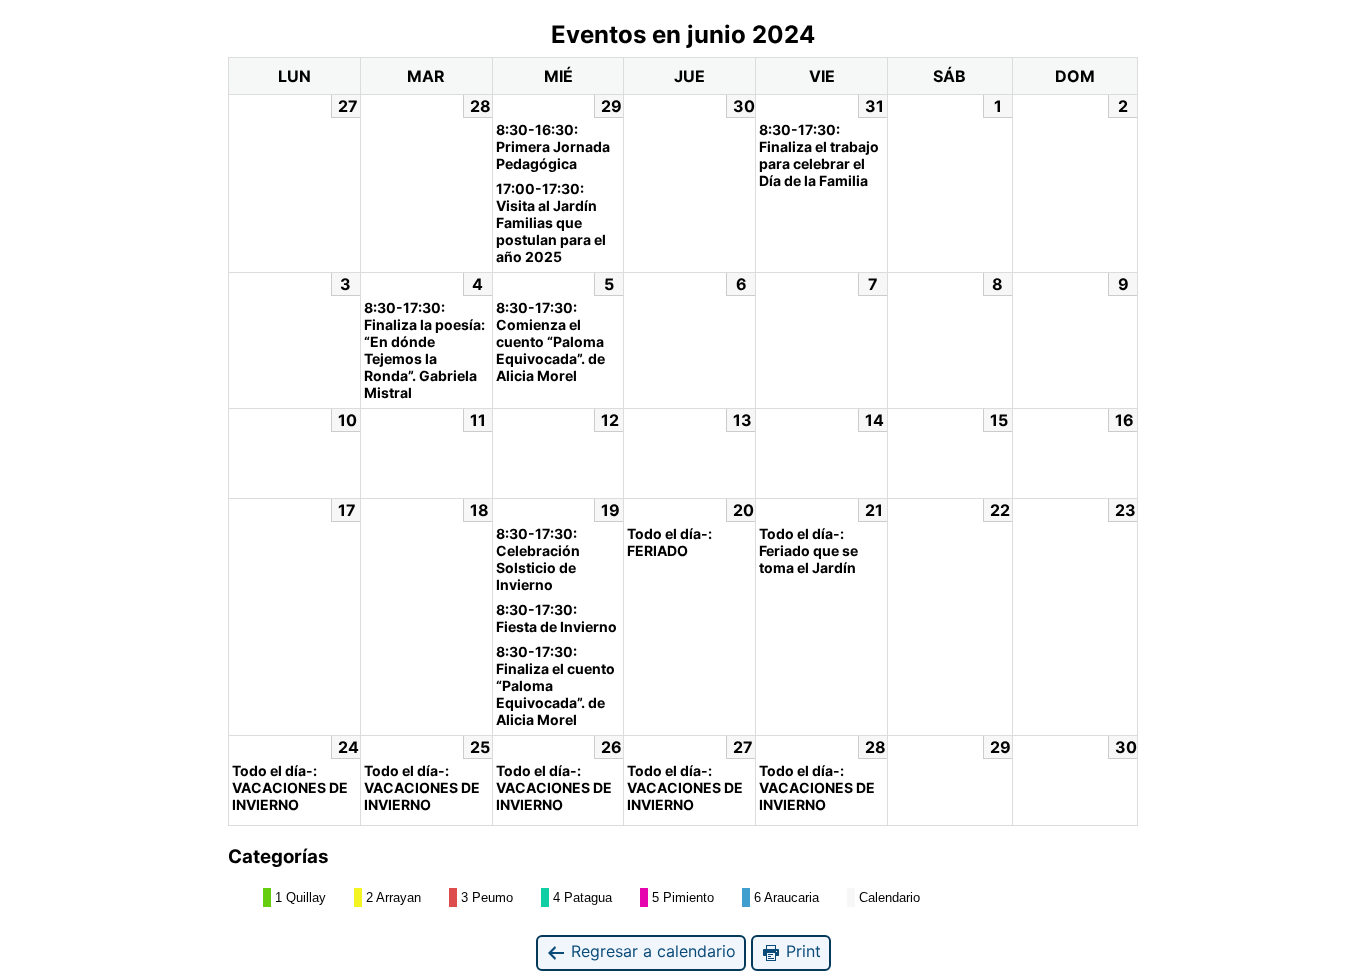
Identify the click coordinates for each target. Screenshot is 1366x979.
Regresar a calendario (651, 951)
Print (801, 951)
